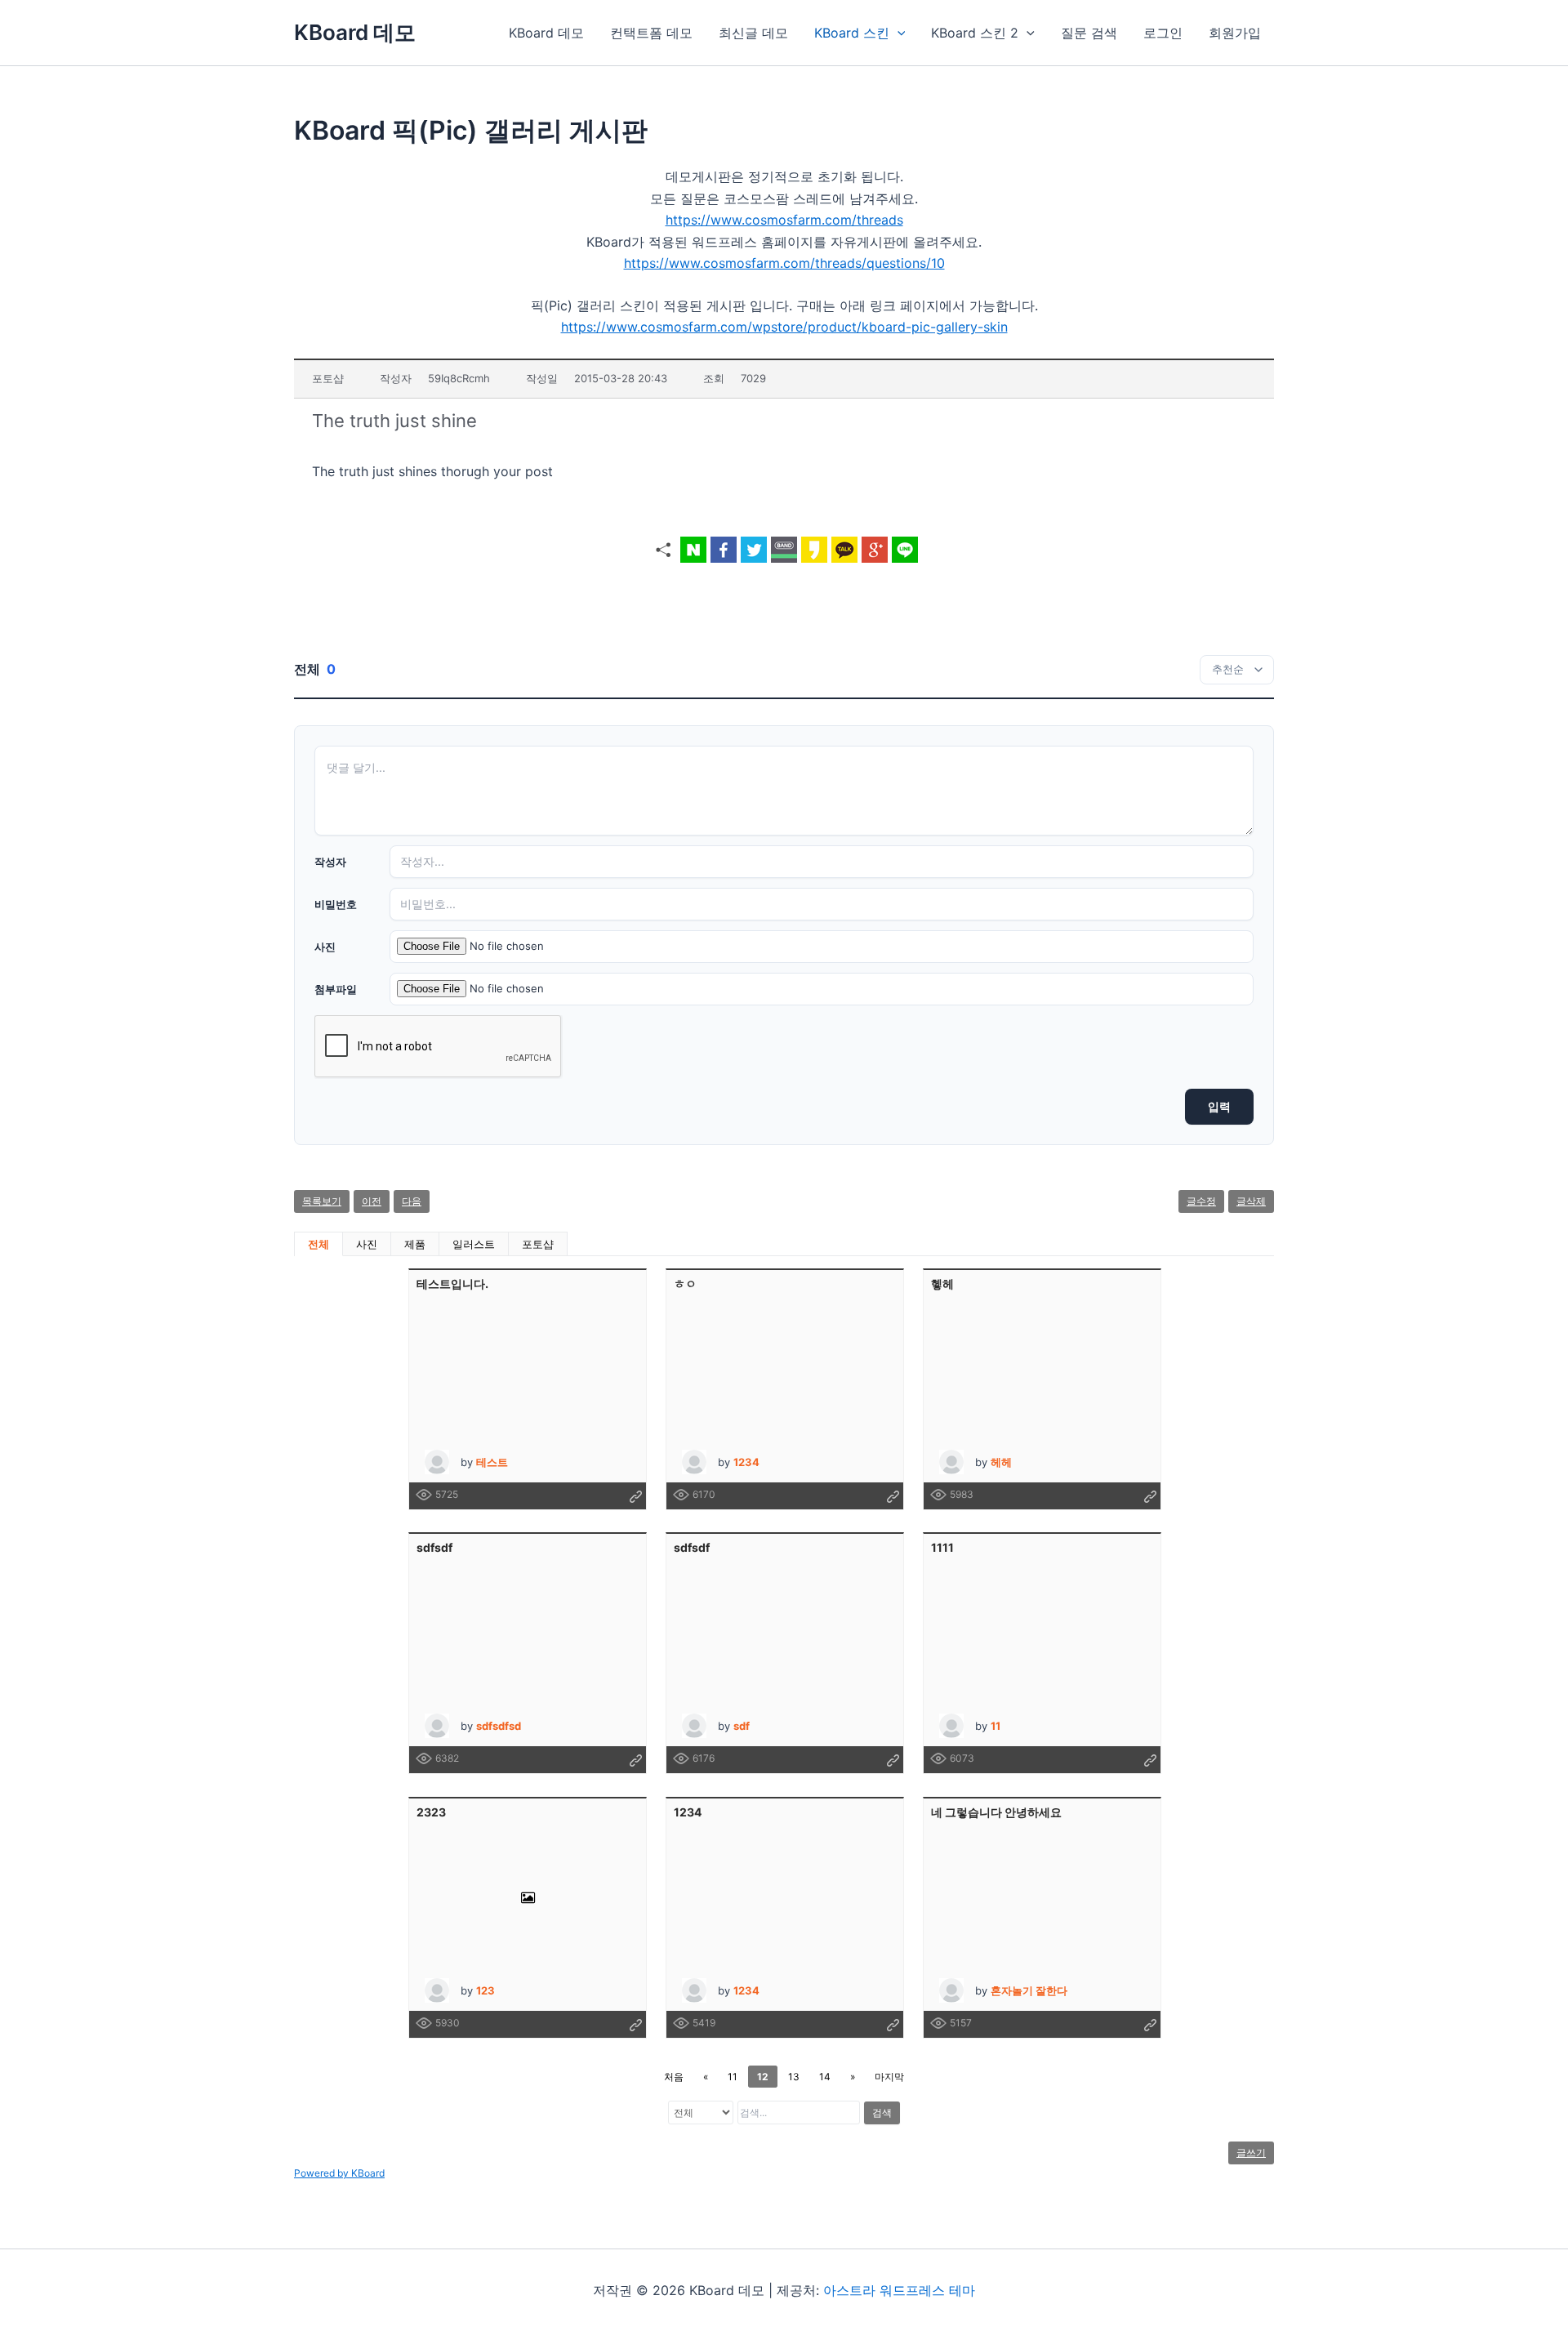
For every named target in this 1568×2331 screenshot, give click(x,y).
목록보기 (322, 1201)
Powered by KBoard (339, 2173)
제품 (415, 1244)
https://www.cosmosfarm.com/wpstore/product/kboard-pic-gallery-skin (784, 327)
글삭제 (1251, 1201)
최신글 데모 (753, 33)
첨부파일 (336, 989)
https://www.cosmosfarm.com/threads (784, 220)
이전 (372, 1201)
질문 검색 (1089, 33)
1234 (688, 1812)
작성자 (330, 862)
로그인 (1163, 33)
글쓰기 (1251, 2153)
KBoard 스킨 (852, 33)
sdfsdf (434, 1547)
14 (825, 2077)
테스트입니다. (452, 1284)
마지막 (889, 2077)
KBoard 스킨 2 (975, 33)
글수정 (1201, 1201)
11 (733, 2077)
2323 (431, 1812)
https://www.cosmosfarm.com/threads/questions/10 (784, 263)
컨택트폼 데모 (651, 33)
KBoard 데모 (355, 32)
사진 (325, 947)
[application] (898, 33)
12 (763, 2077)
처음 (674, 2077)
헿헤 (942, 1284)
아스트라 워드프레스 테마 (899, 2290)
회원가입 (1235, 33)
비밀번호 (336, 904)
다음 (412, 1201)
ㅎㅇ (685, 1284)
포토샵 (538, 1244)
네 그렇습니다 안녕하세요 (996, 1812)
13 (794, 2077)
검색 (882, 2113)
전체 (318, 1244)
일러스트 (474, 1244)
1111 (942, 1547)
